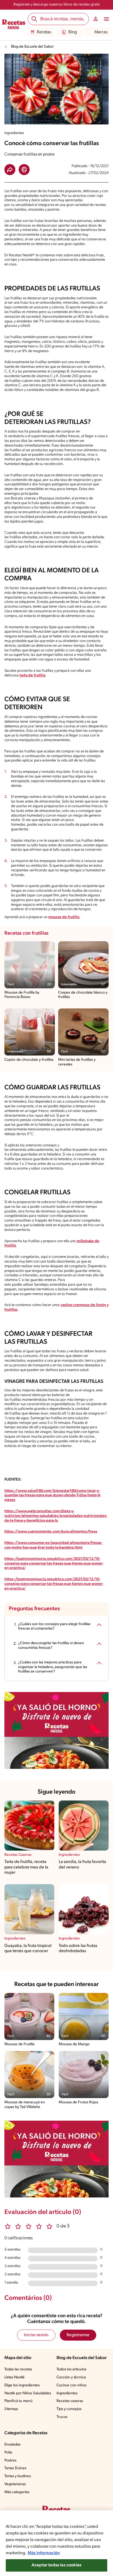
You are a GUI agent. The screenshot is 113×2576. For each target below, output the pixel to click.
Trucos (62, 2417)
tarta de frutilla (32, 675)
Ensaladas (12, 2445)
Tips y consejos (69, 2409)
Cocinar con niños (71, 2385)
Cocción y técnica (71, 2377)
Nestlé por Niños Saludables (28, 2393)
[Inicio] (14, 25)
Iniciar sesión (36, 2335)
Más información (44, 2553)
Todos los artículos (71, 2369)
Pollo (8, 2453)
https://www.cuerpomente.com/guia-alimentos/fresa (51, 1532)
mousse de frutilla (64, 917)
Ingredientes (67, 2393)
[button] (10, 170)
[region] (56, 2543)
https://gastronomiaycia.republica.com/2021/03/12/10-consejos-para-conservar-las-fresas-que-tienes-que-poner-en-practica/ (54, 1564)
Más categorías (17, 2492)
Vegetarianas (15, 2484)
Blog (73, 32)
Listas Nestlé (15, 2377)
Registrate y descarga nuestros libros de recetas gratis (57, 5)
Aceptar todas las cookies (56, 2565)
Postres (10, 2461)
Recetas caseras (70, 2401)
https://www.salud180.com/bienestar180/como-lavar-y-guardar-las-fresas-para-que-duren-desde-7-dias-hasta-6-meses (53, 1496)
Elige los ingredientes (22, 2385)
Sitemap (11, 2409)
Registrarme (78, 2335)
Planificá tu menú (19, 2401)
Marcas (101, 32)
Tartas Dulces (15, 2468)
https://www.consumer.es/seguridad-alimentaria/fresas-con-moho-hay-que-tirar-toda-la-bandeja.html (53, 1545)
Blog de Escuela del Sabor (32, 47)
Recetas (44, 32)
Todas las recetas (18, 2369)
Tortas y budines (18, 2476)
